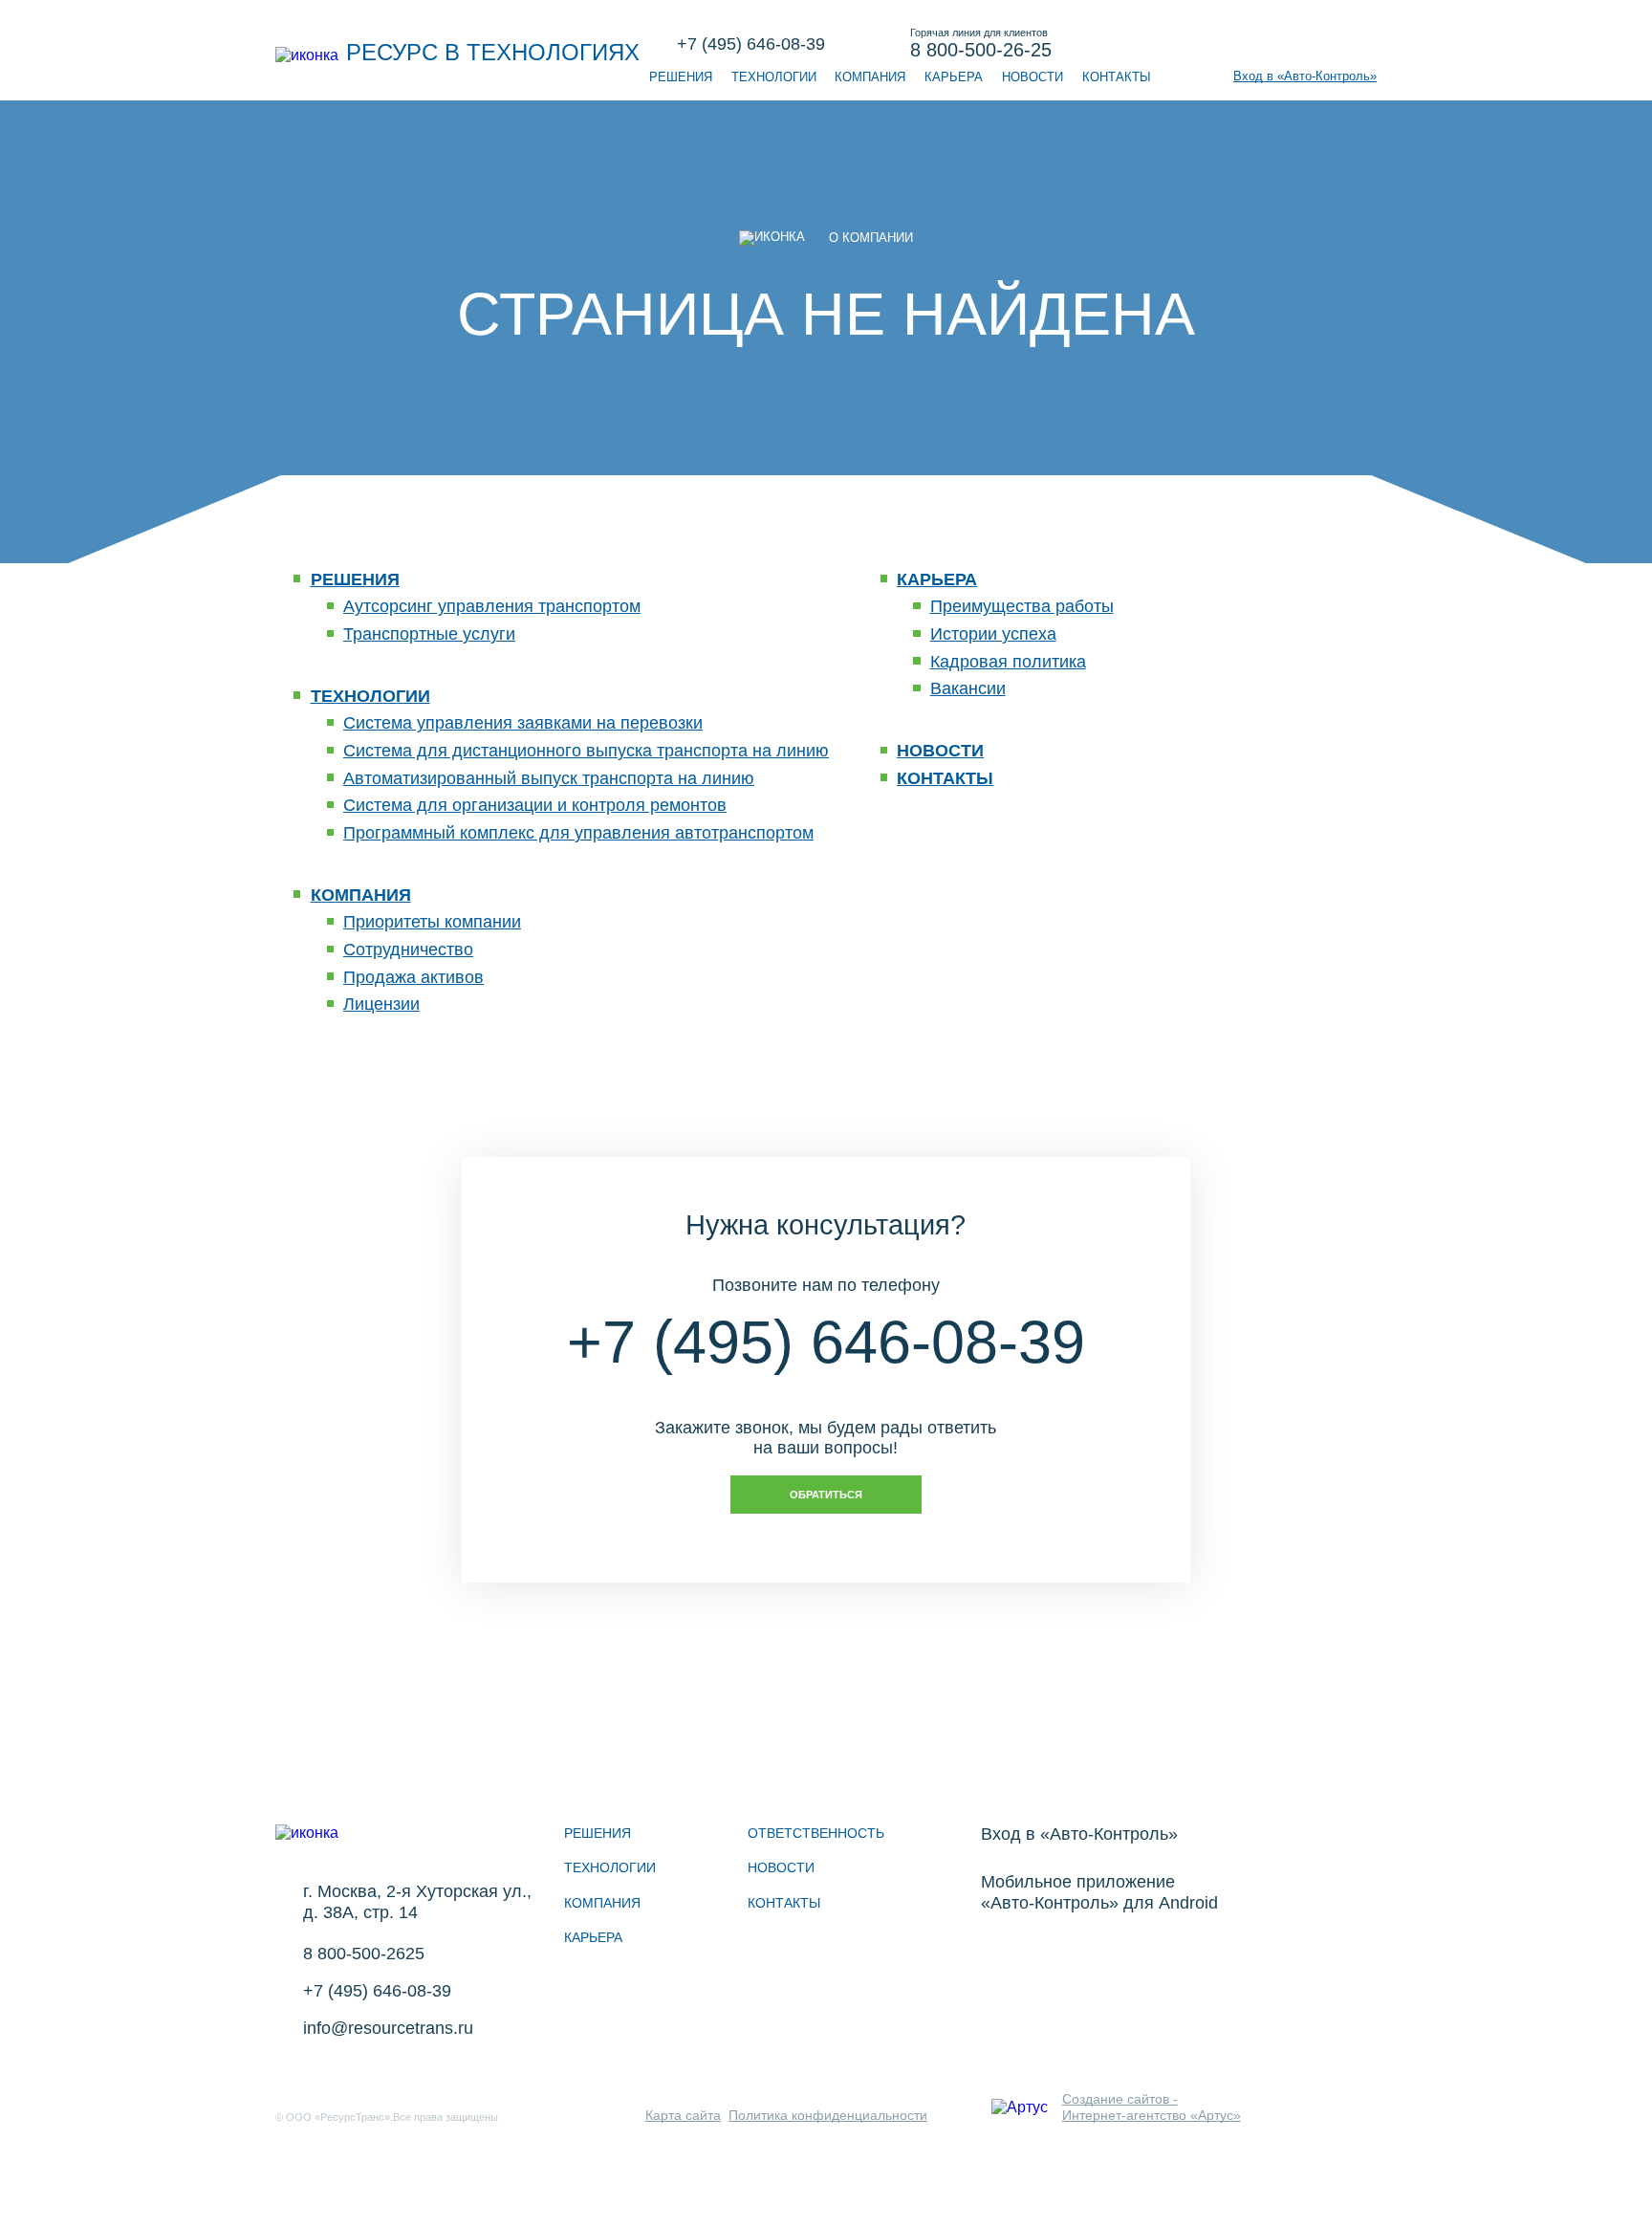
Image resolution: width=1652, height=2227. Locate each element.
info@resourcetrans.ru (388, 2028)
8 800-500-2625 (364, 1954)
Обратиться (826, 1495)
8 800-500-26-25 (981, 44)
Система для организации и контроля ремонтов (535, 805)
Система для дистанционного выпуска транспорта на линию (586, 751)
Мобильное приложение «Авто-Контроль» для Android (1099, 1892)
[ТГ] (342, 2085)
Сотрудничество (408, 950)
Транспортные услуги (429, 634)
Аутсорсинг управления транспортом (492, 606)
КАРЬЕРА (954, 77)
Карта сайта (683, 2115)
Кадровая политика (1008, 662)
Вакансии (968, 688)
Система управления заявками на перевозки (523, 723)
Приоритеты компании (432, 922)
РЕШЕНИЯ (681, 77)
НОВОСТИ (1032, 77)
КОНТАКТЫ (1117, 77)
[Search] (1326, 45)
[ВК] (294, 2085)
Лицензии (381, 1004)
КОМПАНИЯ (870, 77)
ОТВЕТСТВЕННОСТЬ (816, 1833)
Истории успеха (993, 634)
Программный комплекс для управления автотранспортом (578, 833)
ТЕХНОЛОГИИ (774, 77)
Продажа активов (413, 977)
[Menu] (1366, 45)
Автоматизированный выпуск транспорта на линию (549, 778)
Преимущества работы (1022, 606)
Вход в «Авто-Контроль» (1305, 76)
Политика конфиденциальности (828, 2115)
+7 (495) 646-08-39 (751, 44)
